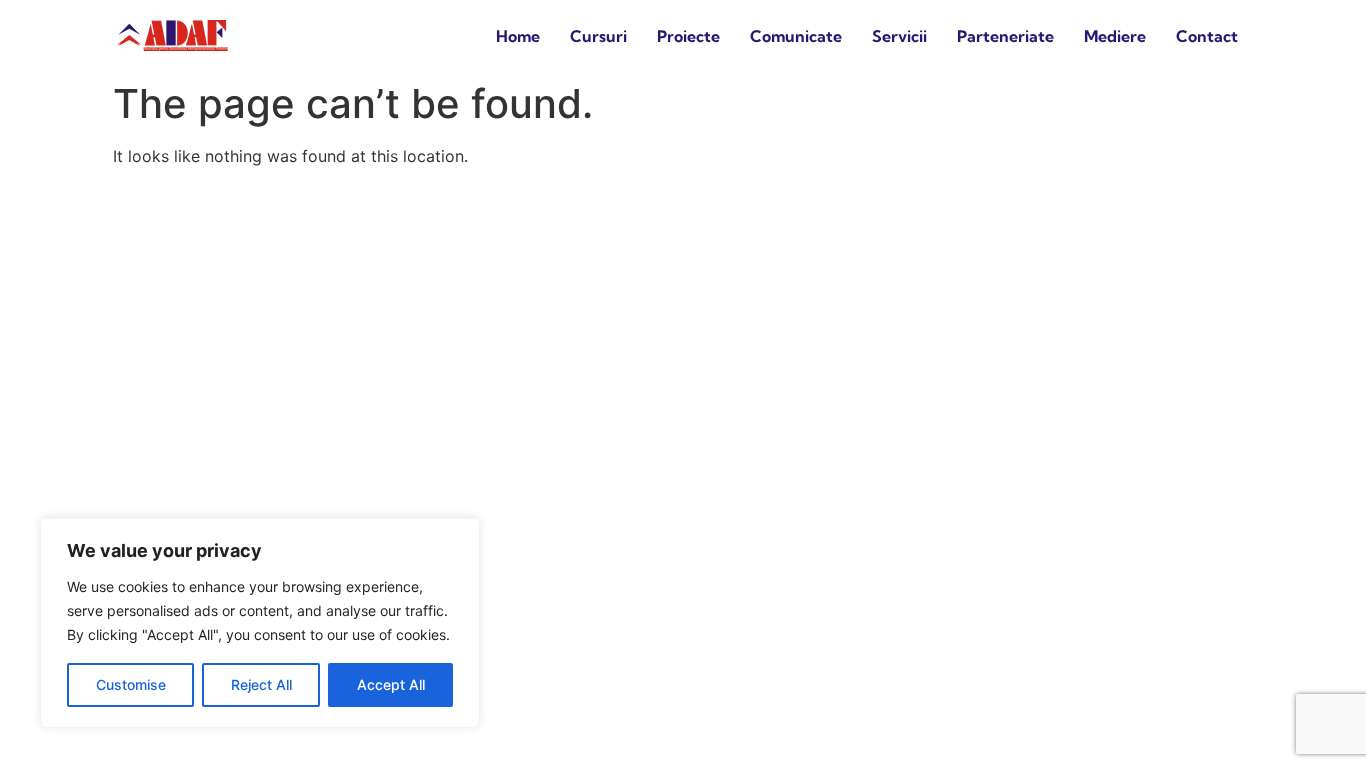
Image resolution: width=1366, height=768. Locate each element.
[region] (260, 623)
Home (518, 36)
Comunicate (796, 36)
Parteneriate (1005, 36)
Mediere (1115, 36)
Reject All (261, 684)
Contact (1207, 36)
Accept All (391, 684)
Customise (131, 684)
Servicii (899, 36)
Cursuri (598, 36)
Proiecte (688, 36)
